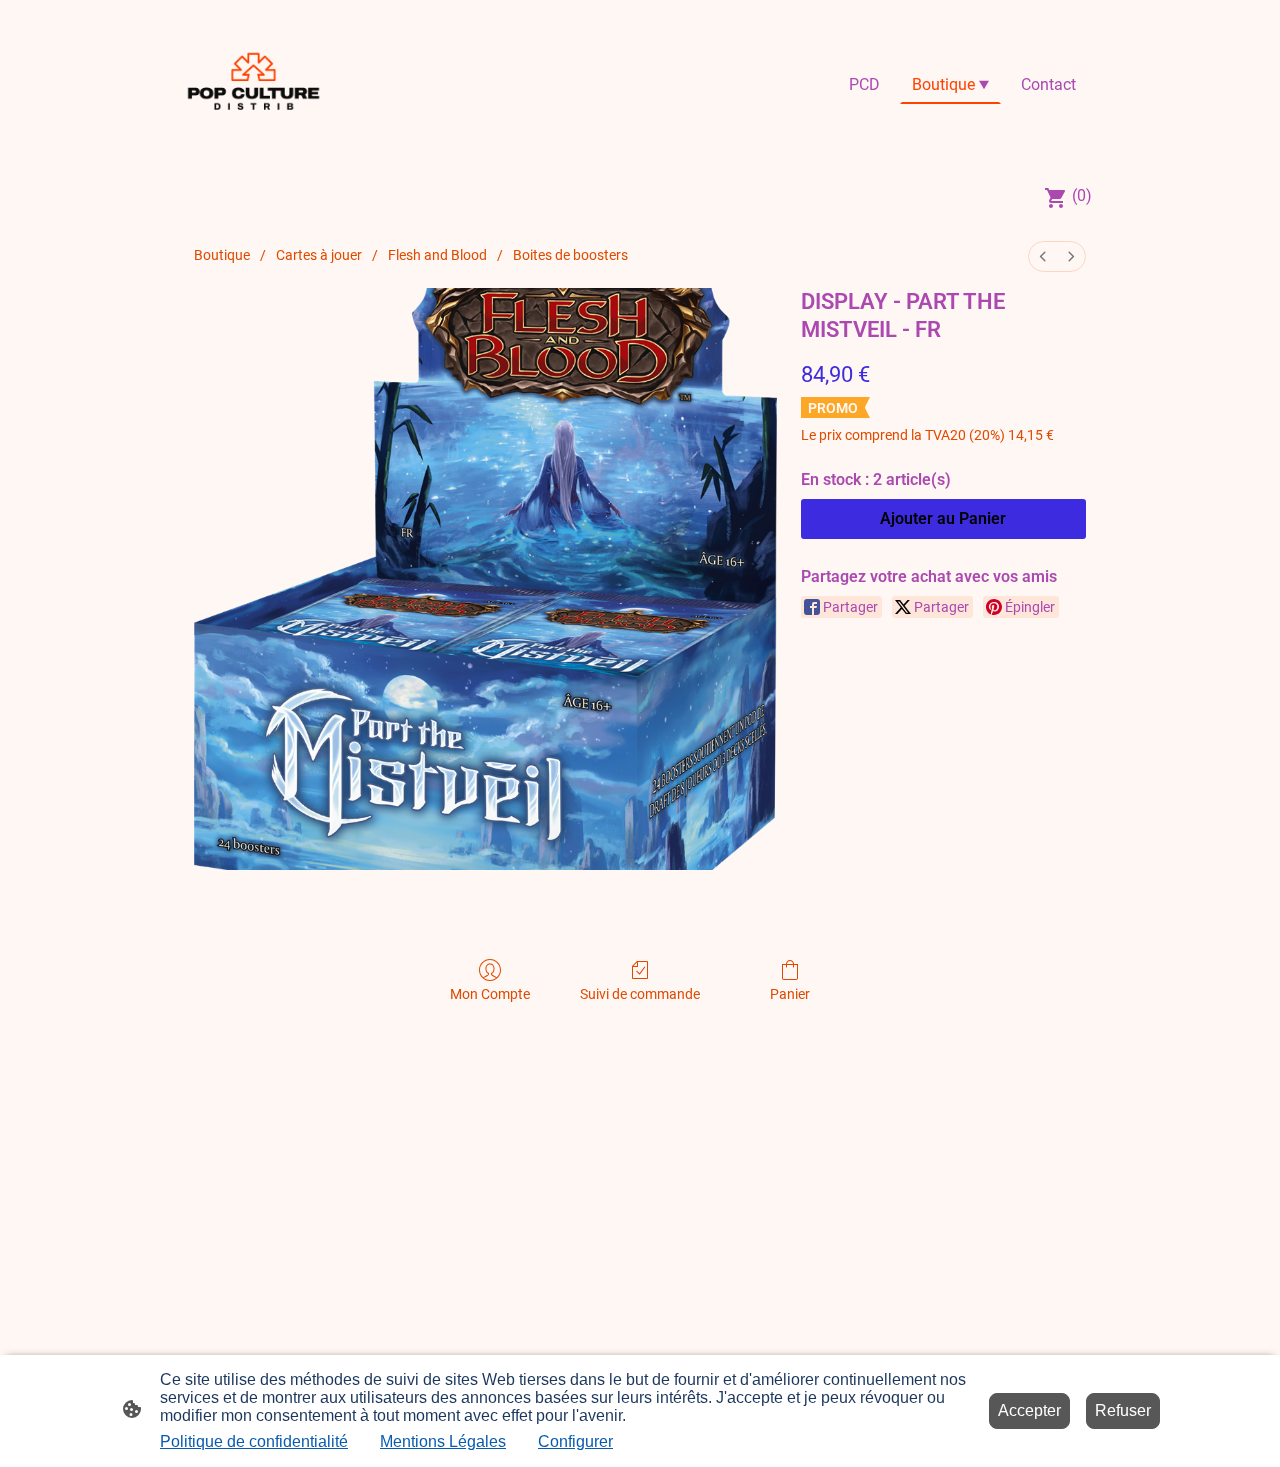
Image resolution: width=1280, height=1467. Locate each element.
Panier (790, 994)
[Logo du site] (253, 84)
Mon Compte (490, 994)
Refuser (1123, 1410)
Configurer (575, 1441)
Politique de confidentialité (254, 1441)
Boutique (222, 255)
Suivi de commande (640, 994)
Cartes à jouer (319, 255)
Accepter (1029, 1410)
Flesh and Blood (437, 255)
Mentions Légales (443, 1441)
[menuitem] (1043, 256)
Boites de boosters (570, 255)
